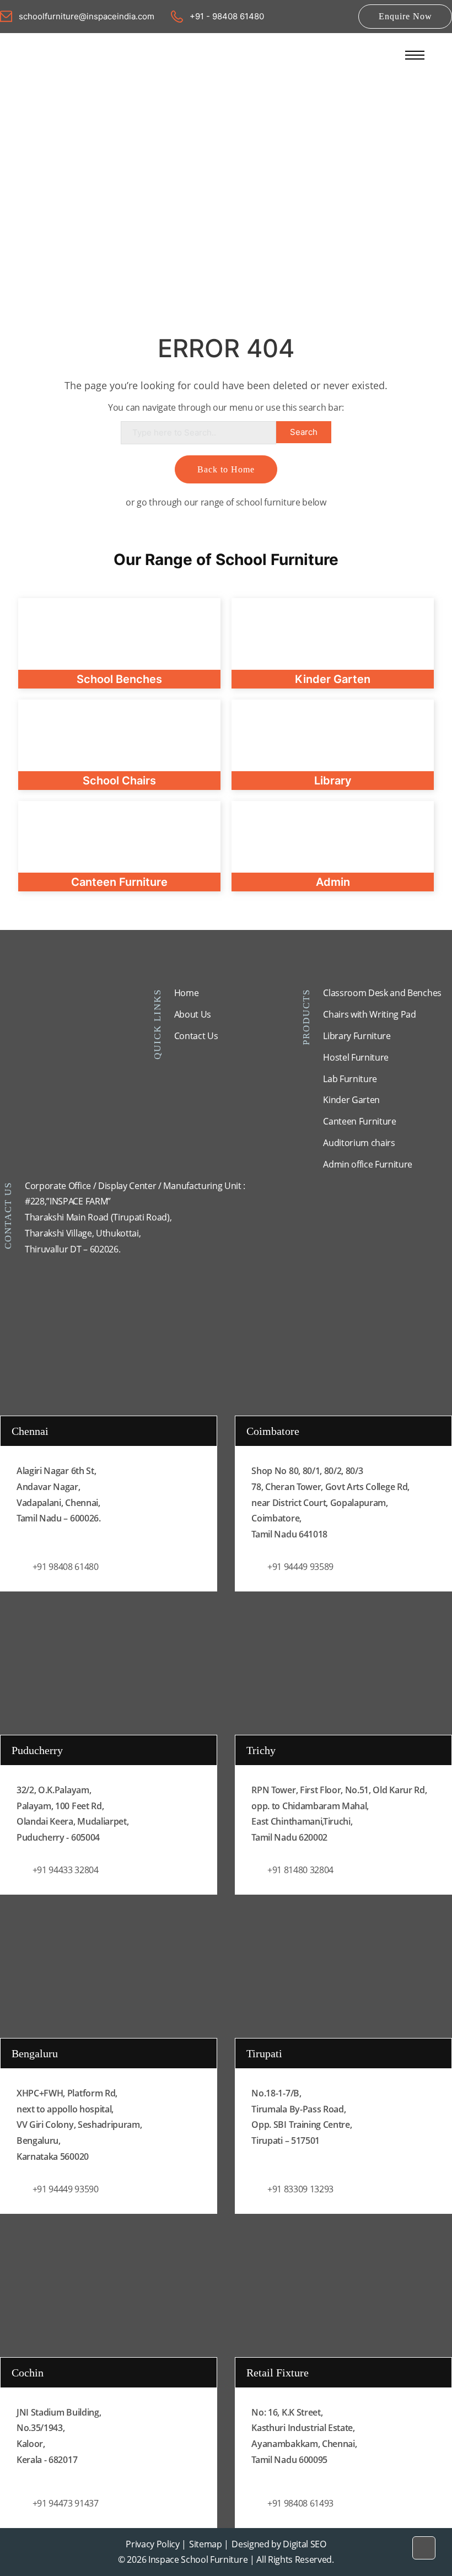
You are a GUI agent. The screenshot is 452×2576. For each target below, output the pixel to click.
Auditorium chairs (359, 1143)
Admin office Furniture (368, 1164)
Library (333, 781)
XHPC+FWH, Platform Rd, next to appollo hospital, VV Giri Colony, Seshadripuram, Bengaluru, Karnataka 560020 (79, 2125)
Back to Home (226, 469)
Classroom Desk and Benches (382, 993)
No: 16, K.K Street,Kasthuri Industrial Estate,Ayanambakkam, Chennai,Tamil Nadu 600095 (304, 2436)
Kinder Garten (351, 1100)
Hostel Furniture (356, 1057)
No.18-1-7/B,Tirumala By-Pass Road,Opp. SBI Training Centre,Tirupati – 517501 (302, 2117)
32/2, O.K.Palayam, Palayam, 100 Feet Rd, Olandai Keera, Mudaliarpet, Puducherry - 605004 (72, 1814)
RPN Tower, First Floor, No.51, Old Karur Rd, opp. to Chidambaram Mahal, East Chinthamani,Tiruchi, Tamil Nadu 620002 (339, 1814)
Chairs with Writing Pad (370, 1014)
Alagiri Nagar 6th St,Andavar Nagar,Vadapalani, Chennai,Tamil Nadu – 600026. (59, 1494)
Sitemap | (209, 2544)
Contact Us (196, 1036)
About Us (193, 1014)
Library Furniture (357, 1036)
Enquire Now (405, 16)
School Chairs (119, 781)
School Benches (119, 679)
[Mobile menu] (415, 55)
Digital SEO (304, 2544)
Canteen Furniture (360, 1121)
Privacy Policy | (156, 2544)
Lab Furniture (350, 1079)
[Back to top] (424, 2548)
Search (304, 432)
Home (187, 993)
